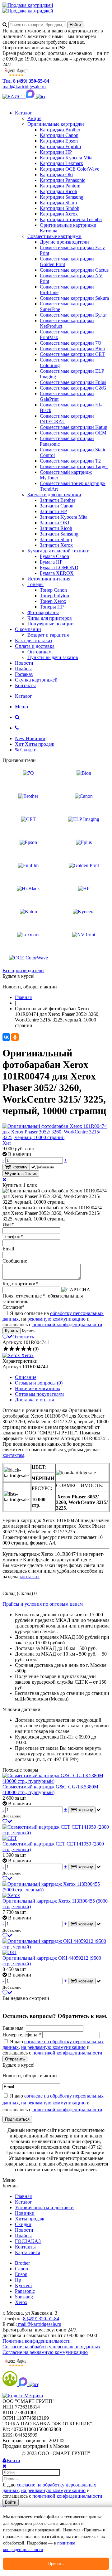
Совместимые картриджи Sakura (74, 298)
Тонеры (35, 584)
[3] (18, 1349)
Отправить (15, 2059)
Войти (11, 2502)
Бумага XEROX (57, 573)
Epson (21, 2274)
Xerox (21, 2302)
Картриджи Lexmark (61, 163)
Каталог (23, 113)
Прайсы (23, 669)
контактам (13, 1455)
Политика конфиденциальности (37, 2341)
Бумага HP (51, 562)
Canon (21, 2269)
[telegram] (41, 97)
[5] (29, 1349)
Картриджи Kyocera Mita (66, 158)
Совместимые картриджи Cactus (74, 270)
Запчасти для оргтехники (54, 495)
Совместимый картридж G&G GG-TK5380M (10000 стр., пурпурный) (50, 1790)
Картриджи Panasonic (63, 180)
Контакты (25, 685)
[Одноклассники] (15, 1037)
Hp (18, 2280)
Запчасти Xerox (56, 545)
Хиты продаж (30, 2219)
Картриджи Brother (60, 130)
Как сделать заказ (33, 640)
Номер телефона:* (22, 2035)
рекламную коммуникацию (56, 1319)
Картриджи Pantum (60, 186)
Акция (34, 118)
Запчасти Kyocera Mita (64, 517)
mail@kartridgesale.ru (24, 87)
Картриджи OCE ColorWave (70, 169)
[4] (23, 1349)
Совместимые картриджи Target (74, 466)
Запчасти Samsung (59, 534)
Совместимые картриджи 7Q (71, 343)
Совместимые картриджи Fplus (73, 382)
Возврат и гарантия (48, 635)
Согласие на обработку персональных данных (51, 2347)
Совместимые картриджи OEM (73, 433)
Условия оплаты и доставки (44, 2207)
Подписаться (17, 2119)
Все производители (23, 970)
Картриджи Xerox (59, 214)
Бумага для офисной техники (58, 551)
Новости (24, 663)
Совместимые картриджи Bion (72, 349)
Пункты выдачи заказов (53, 657)
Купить (12, 1331)
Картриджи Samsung (62, 197)
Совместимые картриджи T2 (70, 461)
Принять (56, 2564)
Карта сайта (28, 2252)
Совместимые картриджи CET (72, 354)
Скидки (23, 2224)
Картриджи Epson (59, 141)
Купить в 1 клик (22, 1174)
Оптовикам (40, 652)
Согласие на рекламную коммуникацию (45, 2352)
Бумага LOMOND (59, 568)
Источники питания (49, 579)
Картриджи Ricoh (58, 191)
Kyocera (23, 2285)
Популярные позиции (51, 624)
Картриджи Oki (56, 175)
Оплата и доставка (35, 646)
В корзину (18, 1167)
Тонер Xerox (53, 601)
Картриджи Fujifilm (60, 146)
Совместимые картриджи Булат (73, 315)
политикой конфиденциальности (67, 1324)
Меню (21, 707)
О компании (28, 629)
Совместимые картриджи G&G (73, 388)
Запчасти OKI (55, 523)
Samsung (24, 2297)
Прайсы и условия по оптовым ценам (43, 1604)
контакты (30, 1577)
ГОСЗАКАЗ (28, 2241)
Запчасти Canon (57, 506)
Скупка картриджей (36, 680)
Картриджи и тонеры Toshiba (71, 219)
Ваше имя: (14, 2028)
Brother (22, 2263)
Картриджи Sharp (58, 203)
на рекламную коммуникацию (53, 2047)
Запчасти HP (53, 511)
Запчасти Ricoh (56, 528)
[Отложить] (7, 1821)
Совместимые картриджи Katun (74, 427)
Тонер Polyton (54, 596)
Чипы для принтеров (50, 618)
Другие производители (64, 242)
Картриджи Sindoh (60, 208)
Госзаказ (24, 674)
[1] (6, 1349)
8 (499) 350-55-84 (41, 2319)
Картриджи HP (56, 152)
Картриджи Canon (59, 135)
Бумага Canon (54, 556)
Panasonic (25, 2291)
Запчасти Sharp (56, 539)
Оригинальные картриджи (56, 124)
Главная (23, 2196)
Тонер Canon (53, 590)
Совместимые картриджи (54, 236)
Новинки (25, 2213)
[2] (12, 1349)
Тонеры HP (52, 607)
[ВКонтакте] (6, 1037)
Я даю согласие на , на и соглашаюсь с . (53, 1319)
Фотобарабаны (43, 612)
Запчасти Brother (58, 500)
